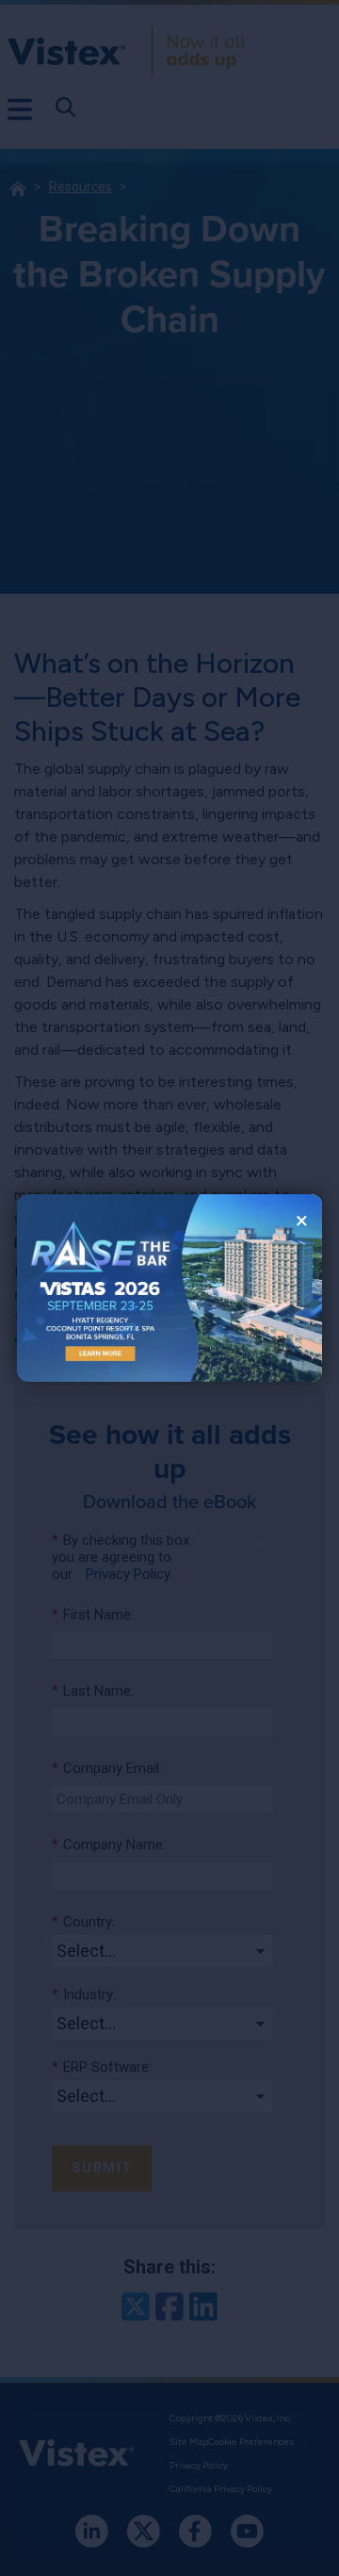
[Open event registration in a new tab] (93, 1288)
